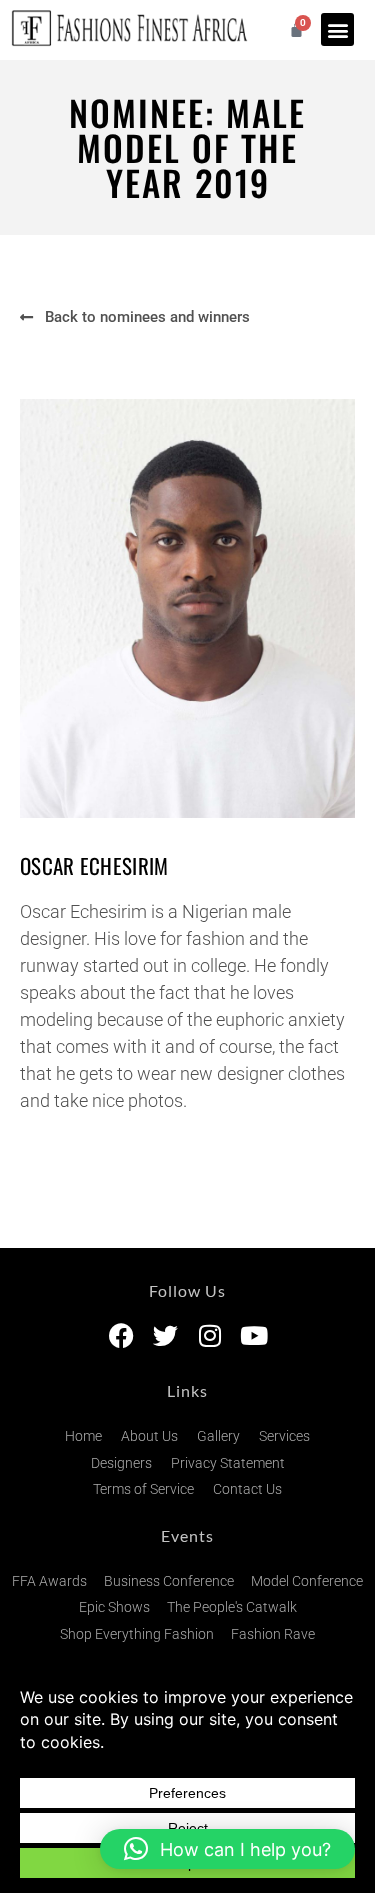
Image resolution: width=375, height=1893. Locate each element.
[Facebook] (121, 1335)
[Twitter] (165, 1335)
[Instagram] (209, 1335)
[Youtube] (253, 1335)
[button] (337, 29)
